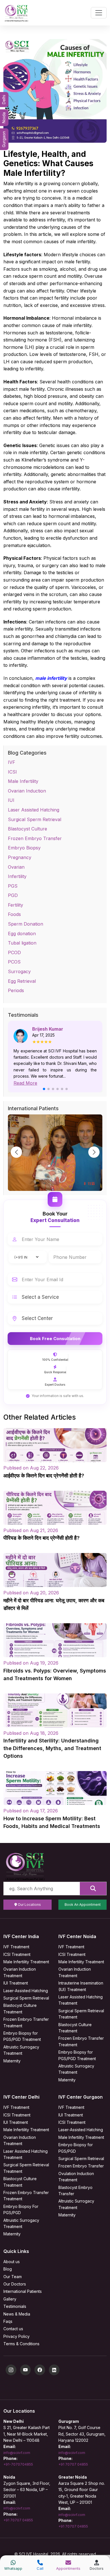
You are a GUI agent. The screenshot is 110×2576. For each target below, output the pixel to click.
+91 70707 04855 (73, 2464)
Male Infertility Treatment (26, 1962)
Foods (14, 914)
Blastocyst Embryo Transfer (75, 2191)
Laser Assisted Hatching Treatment (81, 2000)
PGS (13, 886)
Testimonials (15, 2306)
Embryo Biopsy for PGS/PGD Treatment (22, 2036)
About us (12, 2262)
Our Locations (29, 1905)
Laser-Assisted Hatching (26, 1991)
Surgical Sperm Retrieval (35, 819)
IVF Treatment (16, 1947)
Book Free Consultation (55, 1339)
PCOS (14, 962)
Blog (8, 2269)
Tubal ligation (22, 943)
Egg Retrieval (22, 981)
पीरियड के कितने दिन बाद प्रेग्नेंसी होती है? (41, 1538)
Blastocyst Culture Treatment (20, 2008)
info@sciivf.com (17, 2453)
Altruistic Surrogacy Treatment (21, 2050)
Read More (25, 1083)
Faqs (8, 2321)
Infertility (17, 876)
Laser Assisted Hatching (34, 810)
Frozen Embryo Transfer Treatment (26, 2022)
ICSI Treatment (17, 1954)
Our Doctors (15, 2284)
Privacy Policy (16, 2336)
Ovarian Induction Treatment (20, 1972)
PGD (13, 895)
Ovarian (16, 867)
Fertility (16, 905)
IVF (12, 762)
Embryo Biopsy (24, 848)
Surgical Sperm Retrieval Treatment (81, 2014)
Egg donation (22, 934)
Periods (16, 990)
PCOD (14, 952)
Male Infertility (23, 781)
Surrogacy (19, 971)
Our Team (13, 2277)
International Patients (23, 2291)
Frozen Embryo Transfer (35, 838)
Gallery (10, 2299)
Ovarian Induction (27, 791)
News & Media (17, 2314)
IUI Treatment (16, 1983)
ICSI (12, 772)
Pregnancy (20, 857)
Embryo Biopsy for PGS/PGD (76, 2148)
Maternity (12, 2061)
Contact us (13, 2329)
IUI (11, 800)
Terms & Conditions (21, 2344)
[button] (44, 1089)
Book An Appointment (83, 1905)
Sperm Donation (26, 924)
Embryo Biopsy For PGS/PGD (21, 2209)
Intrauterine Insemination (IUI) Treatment (81, 1986)
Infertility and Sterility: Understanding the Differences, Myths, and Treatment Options (52, 1748)
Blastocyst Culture (27, 829)
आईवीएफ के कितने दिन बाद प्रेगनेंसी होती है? (44, 1476)
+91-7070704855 (18, 2464)
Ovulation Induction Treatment (76, 2177)
